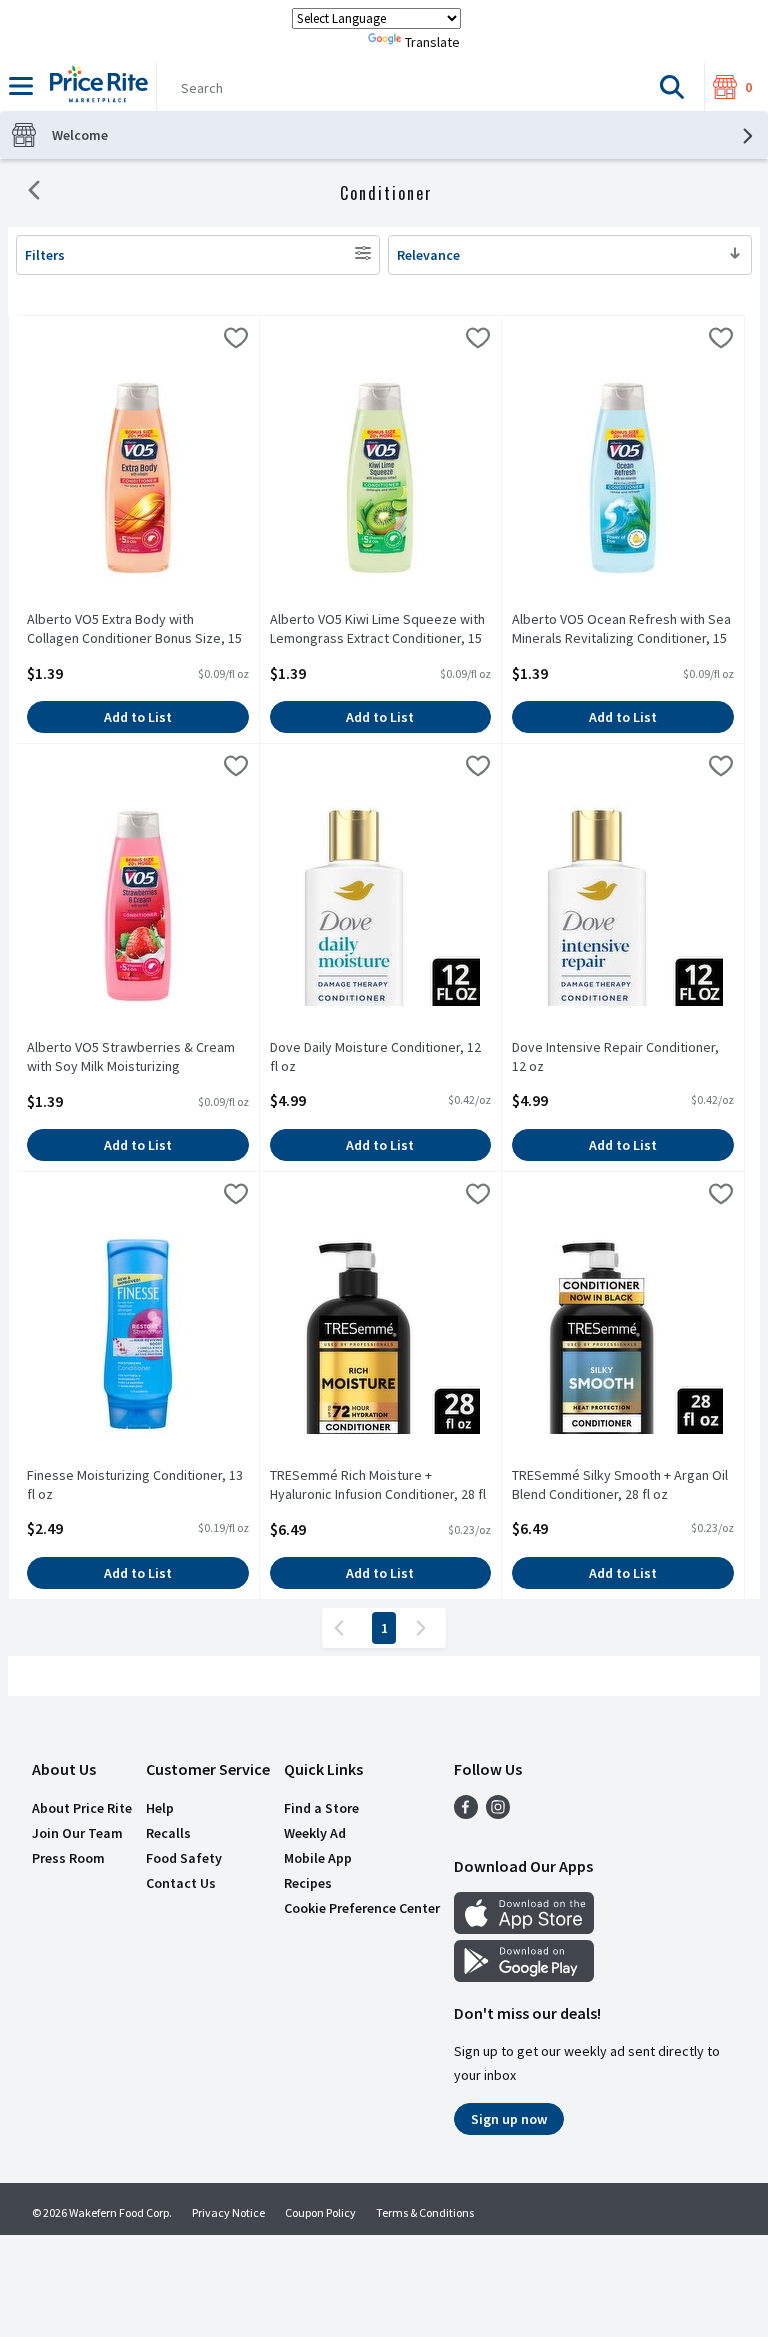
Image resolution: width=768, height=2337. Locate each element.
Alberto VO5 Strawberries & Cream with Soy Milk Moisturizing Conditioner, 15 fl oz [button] (131, 1058)
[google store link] (524, 1976)
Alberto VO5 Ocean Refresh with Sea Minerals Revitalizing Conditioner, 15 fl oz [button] (621, 630)
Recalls (168, 1833)
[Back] (34, 193)
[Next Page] (425, 1628)
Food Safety (184, 1858)
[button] (672, 87)
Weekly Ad (315, 1833)
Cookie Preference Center (362, 1908)
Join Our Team (77, 1833)
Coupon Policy (320, 2212)
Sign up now (509, 2119)
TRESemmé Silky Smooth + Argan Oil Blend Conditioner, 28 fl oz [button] (620, 1485)
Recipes (308, 1883)
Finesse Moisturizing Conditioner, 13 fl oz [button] (135, 1485)
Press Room (68, 1858)
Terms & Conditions (425, 2212)
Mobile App (318, 1858)
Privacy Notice (228, 2212)
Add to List (138, 717)
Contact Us (181, 1883)
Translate (432, 42)
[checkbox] (236, 341)
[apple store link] (524, 1928)
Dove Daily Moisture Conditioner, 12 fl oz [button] (375, 1057)
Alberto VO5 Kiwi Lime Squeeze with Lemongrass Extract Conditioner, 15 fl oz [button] (377, 630)
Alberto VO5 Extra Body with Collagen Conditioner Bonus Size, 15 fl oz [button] (134, 630)
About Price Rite (82, 1808)
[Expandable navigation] (21, 86)
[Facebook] (466, 1813)
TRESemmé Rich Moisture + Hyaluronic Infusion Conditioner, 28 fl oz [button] (378, 1486)
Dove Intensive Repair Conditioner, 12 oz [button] (615, 1057)
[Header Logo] (95, 87)
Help (160, 1808)
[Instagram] (498, 1813)
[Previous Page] (343, 1628)
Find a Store (321, 1808)
